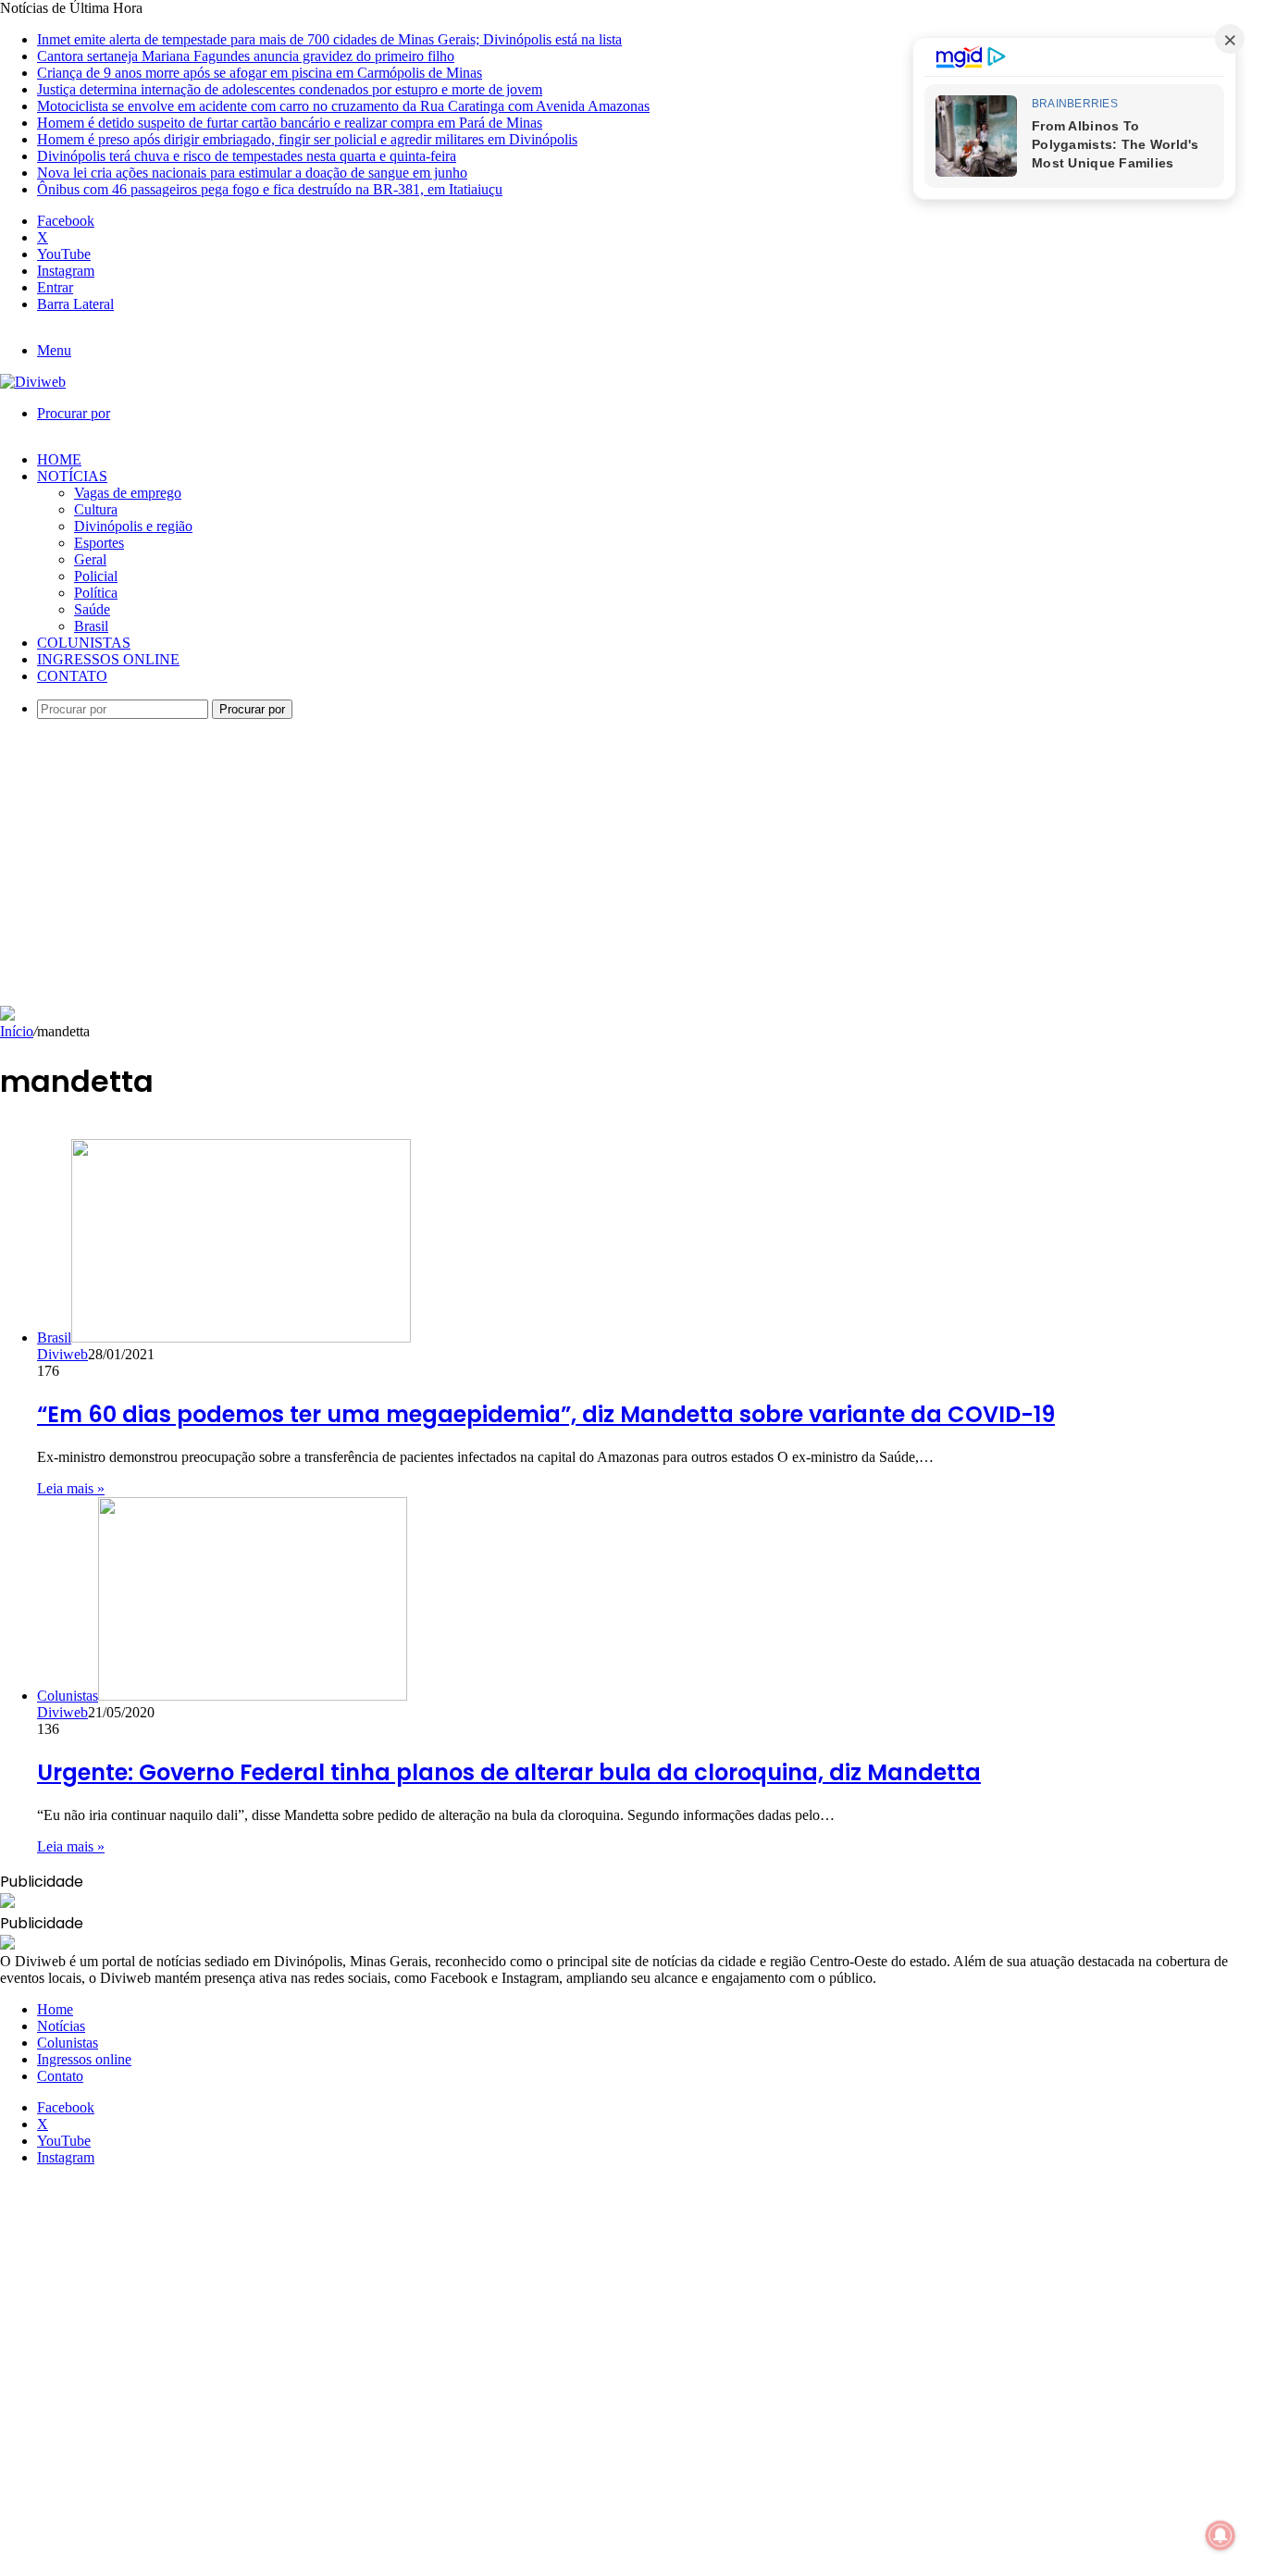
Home (59, 459)
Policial (96, 576)
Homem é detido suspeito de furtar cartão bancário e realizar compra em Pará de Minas (290, 123)
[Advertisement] (632, 867)
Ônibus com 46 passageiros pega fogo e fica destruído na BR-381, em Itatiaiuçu (270, 189)
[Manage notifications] (1221, 2535)
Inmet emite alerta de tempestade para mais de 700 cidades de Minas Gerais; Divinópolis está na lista (329, 39)
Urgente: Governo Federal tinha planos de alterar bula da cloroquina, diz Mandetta (509, 1772)
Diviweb (62, 1354)
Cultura (96, 509)
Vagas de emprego (128, 493)
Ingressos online (108, 659)
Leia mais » (71, 1488)
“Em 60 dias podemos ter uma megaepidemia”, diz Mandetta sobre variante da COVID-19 (546, 1414)
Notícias (72, 476)
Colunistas (84, 643)
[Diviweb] (33, 382)
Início (17, 1031)
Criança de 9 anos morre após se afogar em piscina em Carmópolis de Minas (260, 73)
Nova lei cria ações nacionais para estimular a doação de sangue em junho (252, 173)
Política (96, 593)
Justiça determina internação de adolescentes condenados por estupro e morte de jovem (290, 89)
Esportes (99, 543)
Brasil (91, 626)
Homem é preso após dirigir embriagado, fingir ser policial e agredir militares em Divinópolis (307, 139)
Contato (72, 676)
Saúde (92, 609)
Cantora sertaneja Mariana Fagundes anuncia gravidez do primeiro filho (246, 56)
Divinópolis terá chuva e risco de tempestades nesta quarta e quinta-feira (247, 156)
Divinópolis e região (133, 526)
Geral (90, 559)
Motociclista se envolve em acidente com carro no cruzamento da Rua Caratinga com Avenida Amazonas (343, 106)
